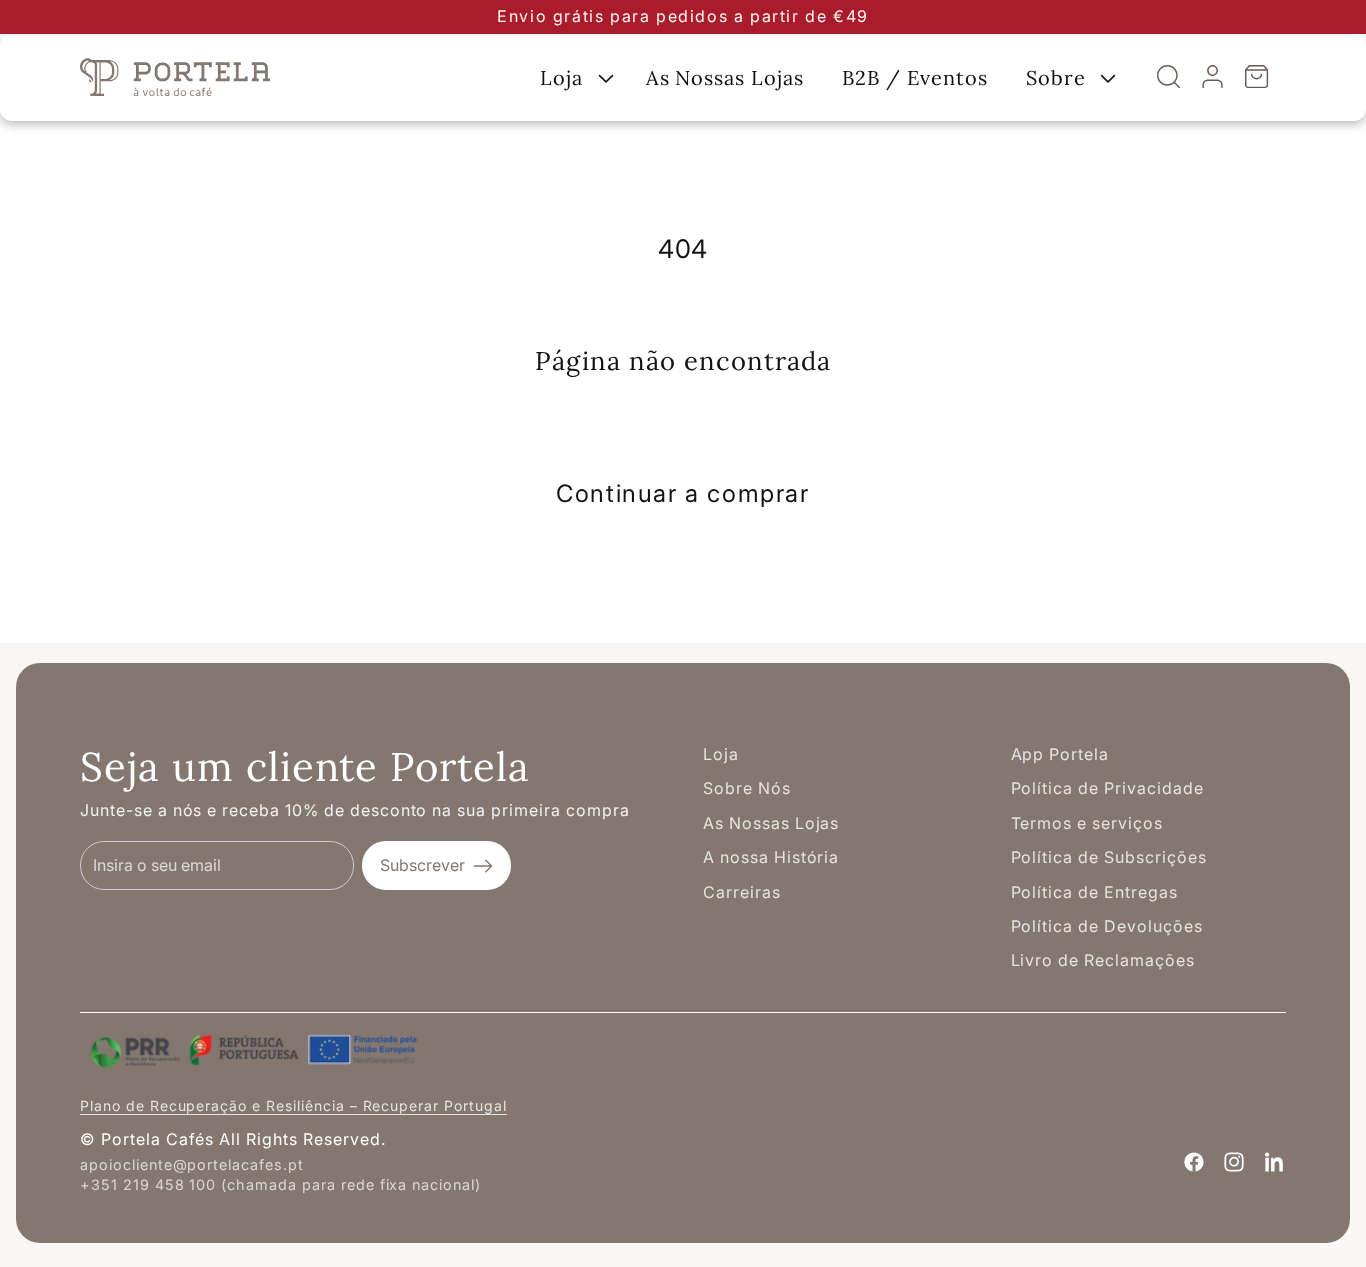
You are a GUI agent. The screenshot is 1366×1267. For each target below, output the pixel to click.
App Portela (1060, 754)
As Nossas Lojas (771, 823)
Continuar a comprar (682, 493)
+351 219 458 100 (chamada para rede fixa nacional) (280, 1184)
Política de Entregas (1094, 892)
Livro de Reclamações (1103, 960)
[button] (573, 77)
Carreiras (742, 892)
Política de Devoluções (1107, 926)
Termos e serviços (1087, 823)
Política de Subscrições (1109, 857)
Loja (721, 754)
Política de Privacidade (1107, 788)
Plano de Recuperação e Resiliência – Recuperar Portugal (293, 1105)
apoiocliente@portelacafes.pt (192, 1164)
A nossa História (771, 857)
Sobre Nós (747, 788)
